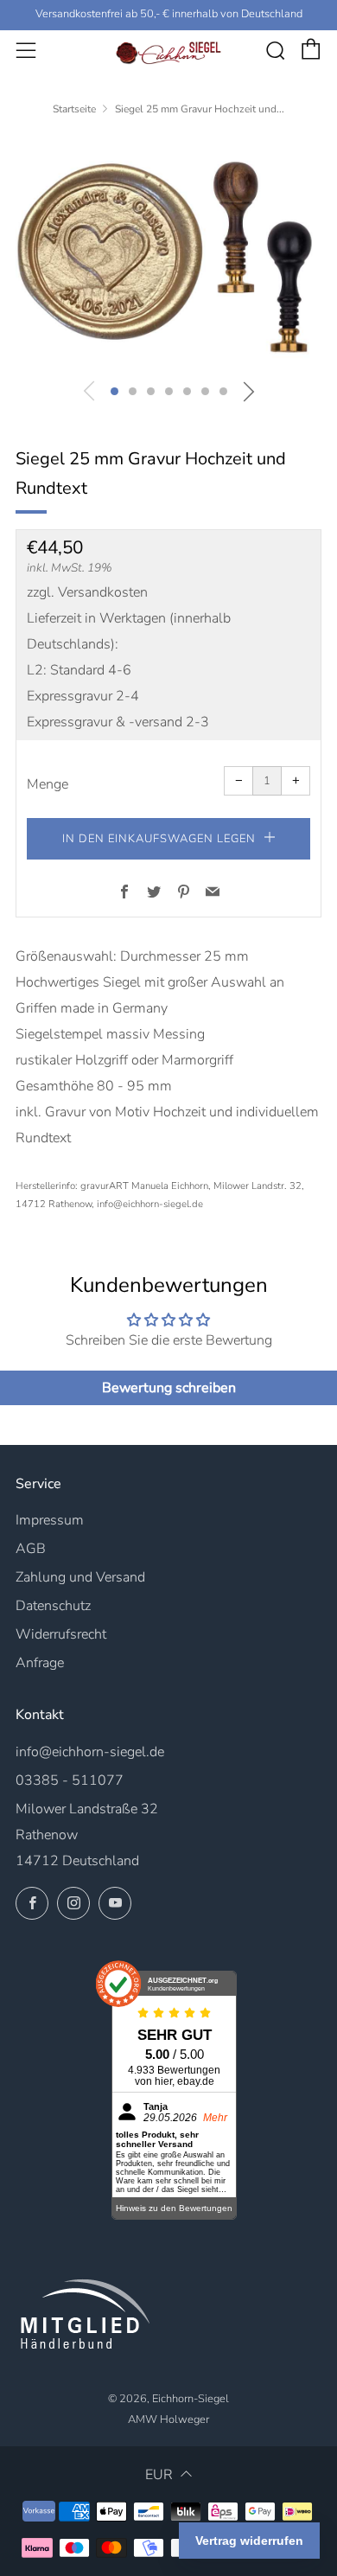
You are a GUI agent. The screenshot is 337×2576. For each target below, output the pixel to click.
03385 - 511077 (70, 1780)
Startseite (74, 109)
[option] (168, 252)
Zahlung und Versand (80, 1577)
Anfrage (40, 1663)
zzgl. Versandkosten (87, 592)
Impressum (50, 1520)
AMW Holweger (168, 2419)
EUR (159, 2475)
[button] (114, 391)
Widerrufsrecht (61, 1634)
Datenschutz (53, 1606)
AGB (31, 1549)
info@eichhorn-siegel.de (90, 1752)
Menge (48, 784)
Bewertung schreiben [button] (169, 1388)
